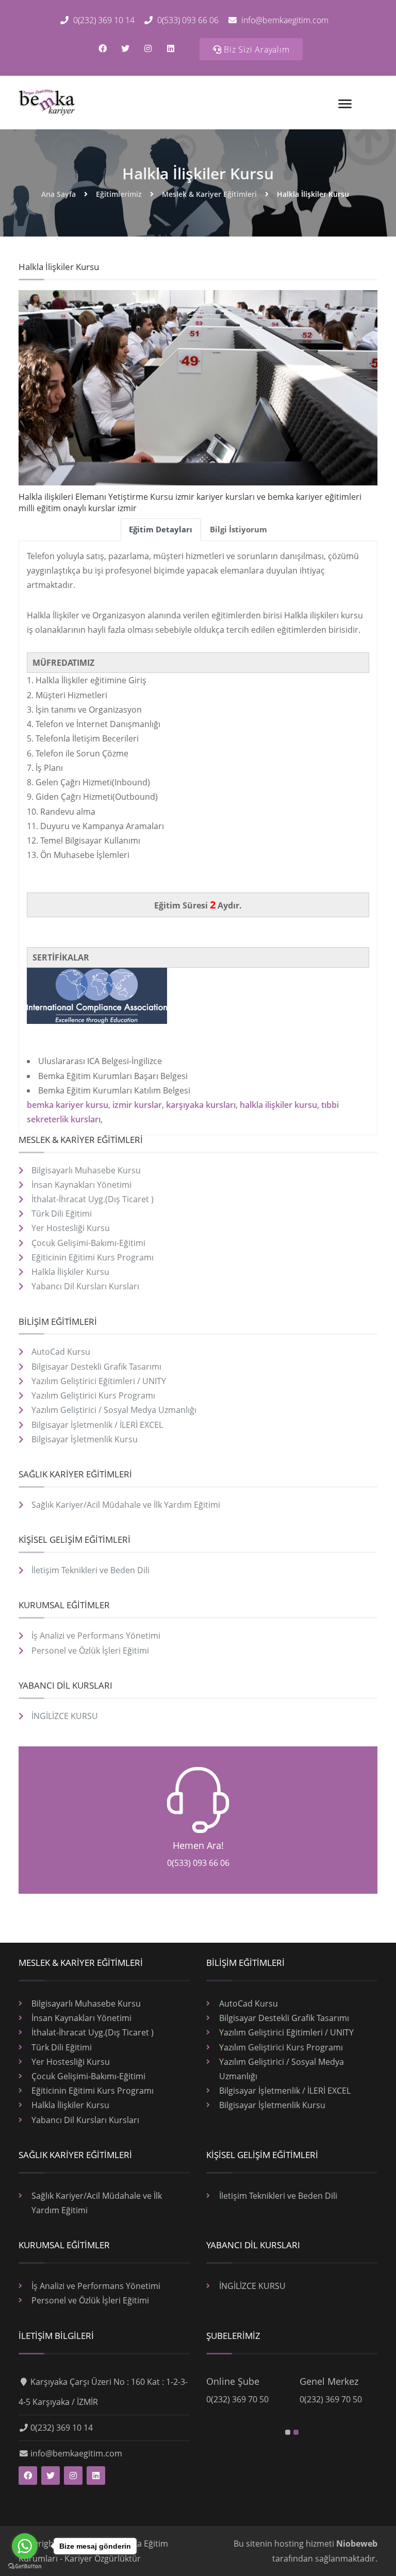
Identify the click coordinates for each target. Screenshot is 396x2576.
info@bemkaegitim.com (284, 20)
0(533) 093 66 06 (187, 20)
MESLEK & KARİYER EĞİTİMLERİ (81, 1140)
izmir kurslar (137, 1105)
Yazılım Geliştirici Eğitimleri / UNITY (99, 1381)
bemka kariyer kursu (68, 1105)
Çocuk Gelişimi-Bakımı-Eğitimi (88, 1243)
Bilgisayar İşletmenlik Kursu (85, 1439)
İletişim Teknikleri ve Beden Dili (90, 1570)
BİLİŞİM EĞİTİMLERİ (58, 1321)
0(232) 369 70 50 (237, 2399)
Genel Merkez (329, 2381)
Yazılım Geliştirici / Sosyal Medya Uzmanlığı (114, 1410)
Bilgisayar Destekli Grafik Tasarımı (96, 1367)
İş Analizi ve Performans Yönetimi (96, 1636)
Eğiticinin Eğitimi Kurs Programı (93, 1257)
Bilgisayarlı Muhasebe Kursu (86, 1170)
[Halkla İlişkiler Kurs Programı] (47, 103)
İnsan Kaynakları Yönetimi (81, 1185)
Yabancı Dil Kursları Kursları (85, 1286)
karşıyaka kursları (201, 1105)
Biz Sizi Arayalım (255, 49)
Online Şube (233, 2381)
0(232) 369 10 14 (103, 20)
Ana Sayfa (59, 194)
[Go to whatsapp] (25, 2546)
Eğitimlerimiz (119, 194)
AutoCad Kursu (61, 1352)
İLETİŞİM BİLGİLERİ (56, 2336)
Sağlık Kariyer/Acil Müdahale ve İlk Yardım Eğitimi (126, 1505)
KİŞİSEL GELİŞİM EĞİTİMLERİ (75, 1539)
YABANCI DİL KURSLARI (65, 1685)
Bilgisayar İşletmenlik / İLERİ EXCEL (97, 1425)
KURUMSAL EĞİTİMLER (64, 1605)
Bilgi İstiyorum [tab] (238, 529)
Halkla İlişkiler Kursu (198, 173)
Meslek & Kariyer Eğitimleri (209, 194)
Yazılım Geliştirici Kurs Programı (93, 1395)
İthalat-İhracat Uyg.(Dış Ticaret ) (93, 1199)
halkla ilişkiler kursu (278, 1105)
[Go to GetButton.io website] (25, 2566)
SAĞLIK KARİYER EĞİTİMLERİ (75, 1474)
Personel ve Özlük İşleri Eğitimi (90, 1651)
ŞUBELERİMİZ (233, 2336)
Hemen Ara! (198, 1845)
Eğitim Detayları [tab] (161, 529)
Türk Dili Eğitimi (62, 1214)
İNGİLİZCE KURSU (65, 1716)
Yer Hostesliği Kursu (71, 1228)
